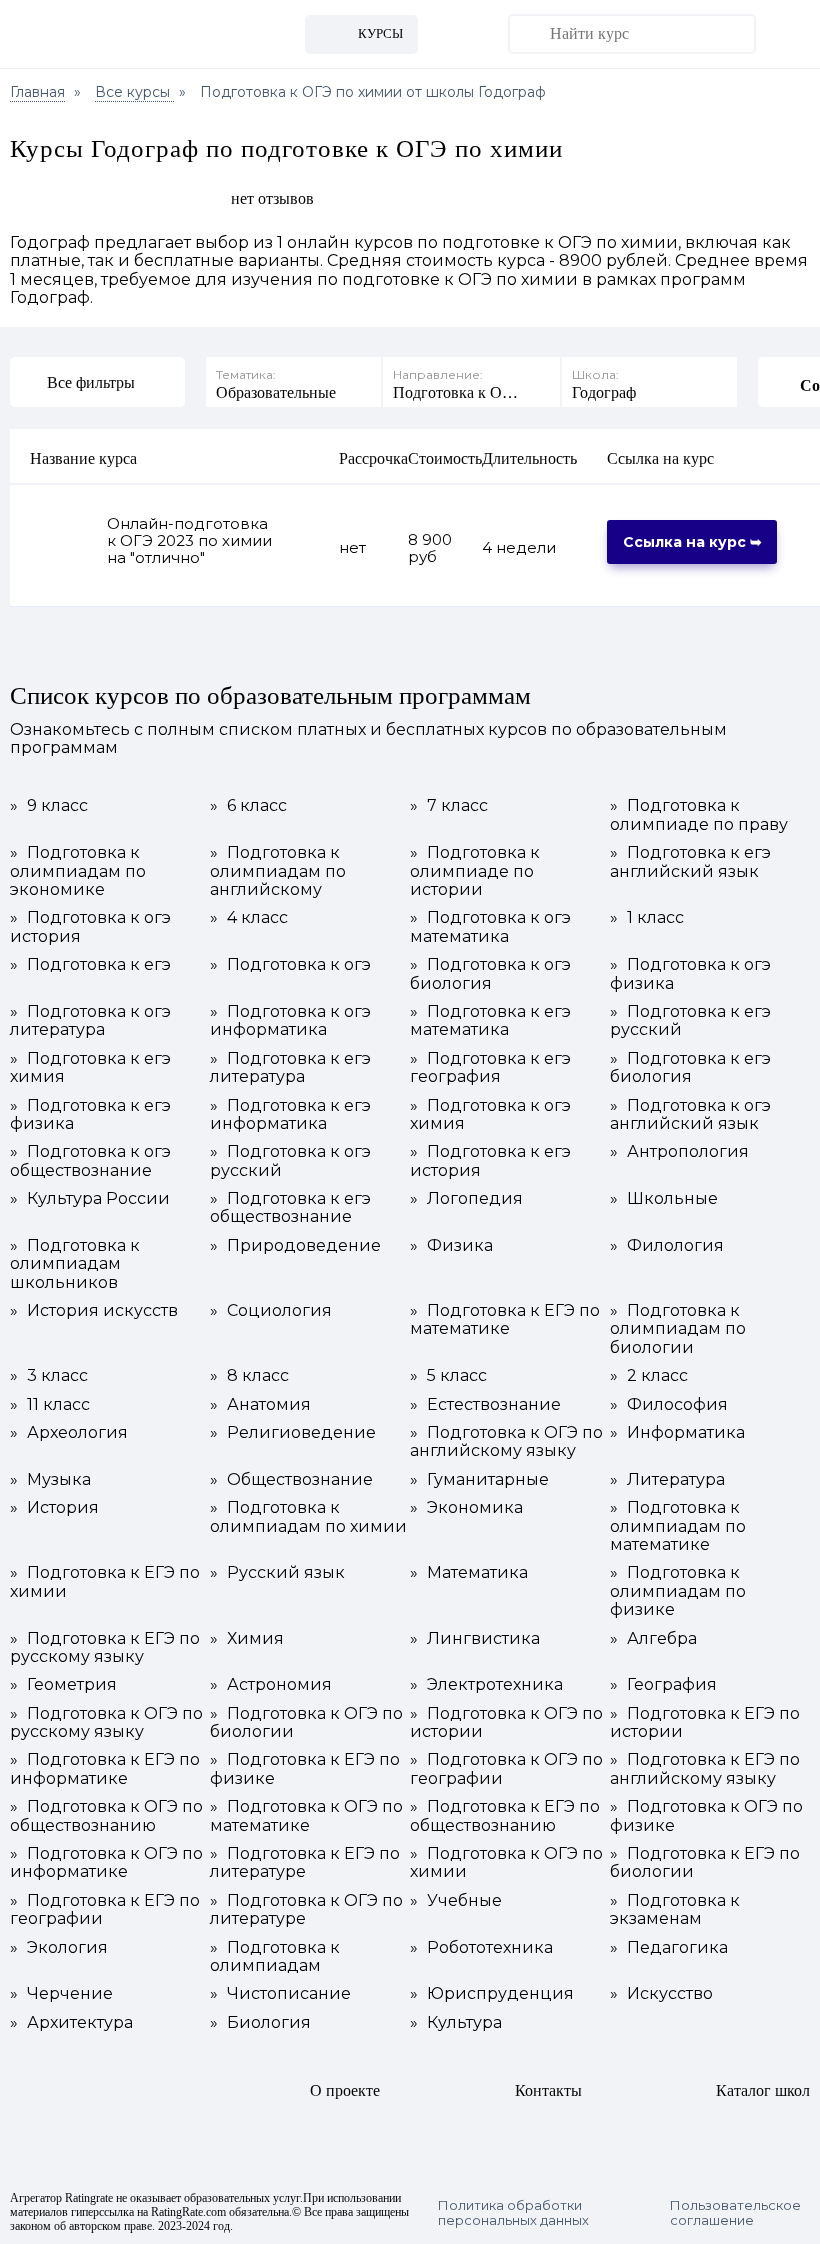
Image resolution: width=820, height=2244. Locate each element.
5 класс (448, 1376)
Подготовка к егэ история (490, 1161)
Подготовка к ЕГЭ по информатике (105, 1769)
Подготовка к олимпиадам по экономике (78, 871)
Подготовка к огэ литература (90, 1021)
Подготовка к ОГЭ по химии (506, 1863)
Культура (456, 2023)
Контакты (548, 2090)
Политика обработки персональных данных (513, 2213)
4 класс (249, 918)
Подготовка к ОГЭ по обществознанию (106, 1816)
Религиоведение (293, 1433)
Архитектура (71, 2023)
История (54, 1508)
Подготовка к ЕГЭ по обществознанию (505, 1816)
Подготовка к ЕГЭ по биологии (705, 1863)
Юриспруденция (492, 1994)
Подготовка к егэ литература (290, 1068)
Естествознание (485, 1405)
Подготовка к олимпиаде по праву (699, 815)
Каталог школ (763, 2090)
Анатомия (260, 1405)
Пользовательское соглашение (735, 2213)
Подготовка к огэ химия (490, 1115)
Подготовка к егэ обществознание (290, 1208)
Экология (59, 1948)
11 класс (50, 1405)
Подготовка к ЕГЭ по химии (105, 1582)
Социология (271, 1311)
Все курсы (134, 92)
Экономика (466, 1508)
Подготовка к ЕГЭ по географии (105, 1910)
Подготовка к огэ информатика (290, 1021)
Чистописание (280, 1994)
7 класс (449, 806)
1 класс (647, 918)
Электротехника (486, 1685)
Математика (469, 1573)
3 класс (49, 1376)
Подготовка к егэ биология (690, 1068)
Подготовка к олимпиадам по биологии (678, 1329)
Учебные (456, 1901)
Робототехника (481, 1948)
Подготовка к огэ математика (490, 927)
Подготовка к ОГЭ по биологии (306, 1723)
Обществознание (291, 1480)
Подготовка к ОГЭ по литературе (306, 1910)
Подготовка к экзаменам (675, 1910)
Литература (667, 1480)
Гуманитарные (479, 1480)
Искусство (661, 1994)
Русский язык (277, 1573)
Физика (451, 1246)
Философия (669, 1405)
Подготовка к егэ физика (90, 1115)
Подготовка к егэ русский (690, 1021)
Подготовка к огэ (290, 965)
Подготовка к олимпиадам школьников (75, 1264)
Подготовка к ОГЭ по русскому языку (106, 1723)
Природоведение (295, 1246)
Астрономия (271, 1685)
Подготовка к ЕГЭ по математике (505, 1320)
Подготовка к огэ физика (690, 974)
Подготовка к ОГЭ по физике (706, 1816)
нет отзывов (272, 198)
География (663, 1685)
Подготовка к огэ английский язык (690, 1115)
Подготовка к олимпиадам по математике (678, 1526)
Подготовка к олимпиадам (275, 1957)
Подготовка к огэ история (90, 927)
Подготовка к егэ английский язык (690, 862)
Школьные (664, 1199)
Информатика (677, 1433)
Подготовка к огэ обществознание (90, 1161)
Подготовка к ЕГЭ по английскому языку (705, 1769)
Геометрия (63, 1685)
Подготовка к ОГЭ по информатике (106, 1863)
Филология (667, 1246)
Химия (247, 1639)
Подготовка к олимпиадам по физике (678, 1591)
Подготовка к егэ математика (490, 1021)
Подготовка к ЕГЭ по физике (305, 1769)
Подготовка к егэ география (490, 1068)
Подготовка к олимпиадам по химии (308, 1517)
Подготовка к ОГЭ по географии (506, 1769)
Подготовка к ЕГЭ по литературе (305, 1863)
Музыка (50, 1480)
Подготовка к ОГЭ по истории (506, 1723)
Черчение (61, 1994)
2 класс (649, 1376)
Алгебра (653, 1639)
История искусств (94, 1311)
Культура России (90, 1199)
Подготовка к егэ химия (90, 1068)
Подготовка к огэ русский (290, 1161)
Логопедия (466, 1199)
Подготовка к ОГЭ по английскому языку (506, 1442)
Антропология (679, 1152)
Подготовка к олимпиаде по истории (475, 871)
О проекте (345, 2090)
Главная (37, 92)
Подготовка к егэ (90, 965)
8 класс (249, 1376)
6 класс (248, 806)
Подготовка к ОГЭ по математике (306, 1816)
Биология (260, 2023)
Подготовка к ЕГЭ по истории (705, 1723)
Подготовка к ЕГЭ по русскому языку (105, 1648)
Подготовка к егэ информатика (290, 1115)
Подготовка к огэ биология (490, 974)
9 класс (49, 806)
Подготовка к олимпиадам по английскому (278, 871)
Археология (69, 1433)
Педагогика (669, 1948)
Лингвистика (475, 1639)
